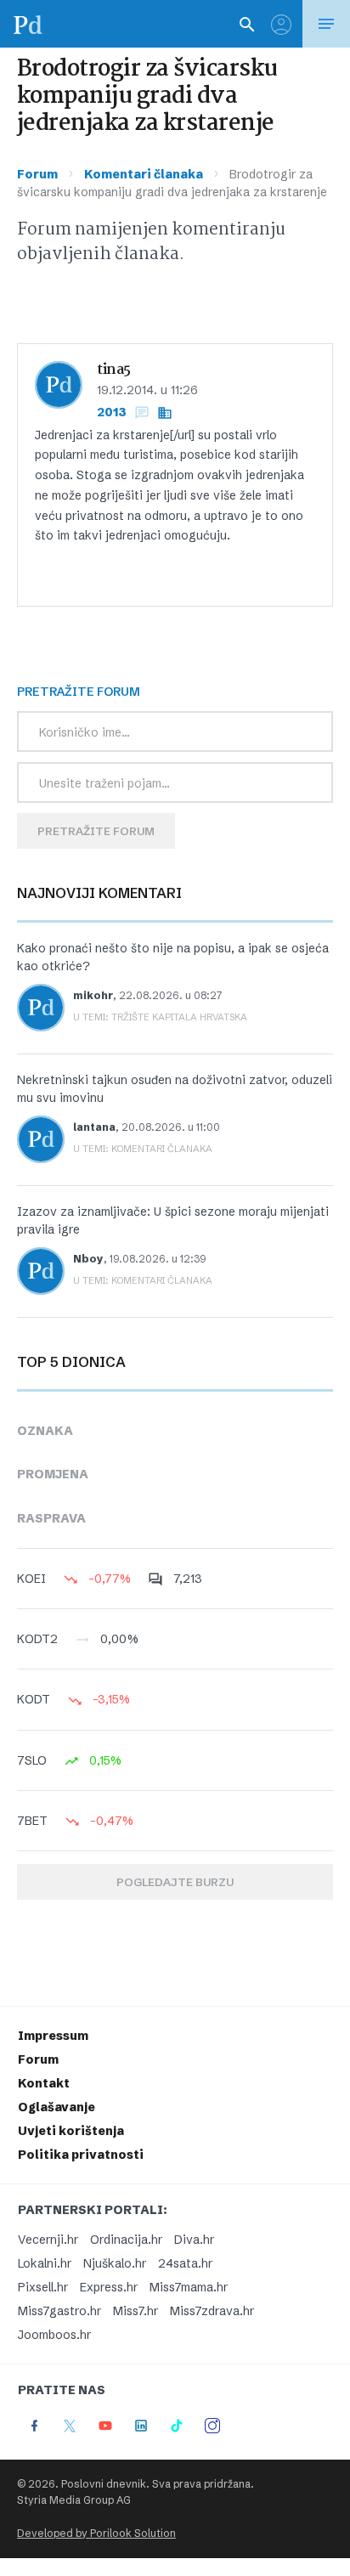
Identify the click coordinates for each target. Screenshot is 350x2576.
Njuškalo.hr (115, 2263)
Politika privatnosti (81, 2155)
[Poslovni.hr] (28, 24)
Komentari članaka (144, 174)
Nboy (88, 1259)
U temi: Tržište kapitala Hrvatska (160, 1017)
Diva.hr (194, 2240)
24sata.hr (185, 2263)
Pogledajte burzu (175, 1882)
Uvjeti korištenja (71, 2131)
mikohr (93, 995)
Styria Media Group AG (74, 2500)
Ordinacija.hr (126, 2240)
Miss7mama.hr (189, 2287)
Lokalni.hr (45, 2263)
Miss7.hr (135, 2311)
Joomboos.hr (54, 2335)
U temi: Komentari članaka (143, 1149)
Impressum (53, 2036)
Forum (37, 174)
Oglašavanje (56, 2107)
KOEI (31, 1579)
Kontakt (44, 2083)
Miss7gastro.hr (59, 2311)
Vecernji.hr (48, 2240)
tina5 (114, 370)
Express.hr (109, 2287)
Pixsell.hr (43, 2287)
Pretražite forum (96, 831)
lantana (94, 1127)
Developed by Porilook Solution (96, 2533)
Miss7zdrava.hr (212, 2311)
